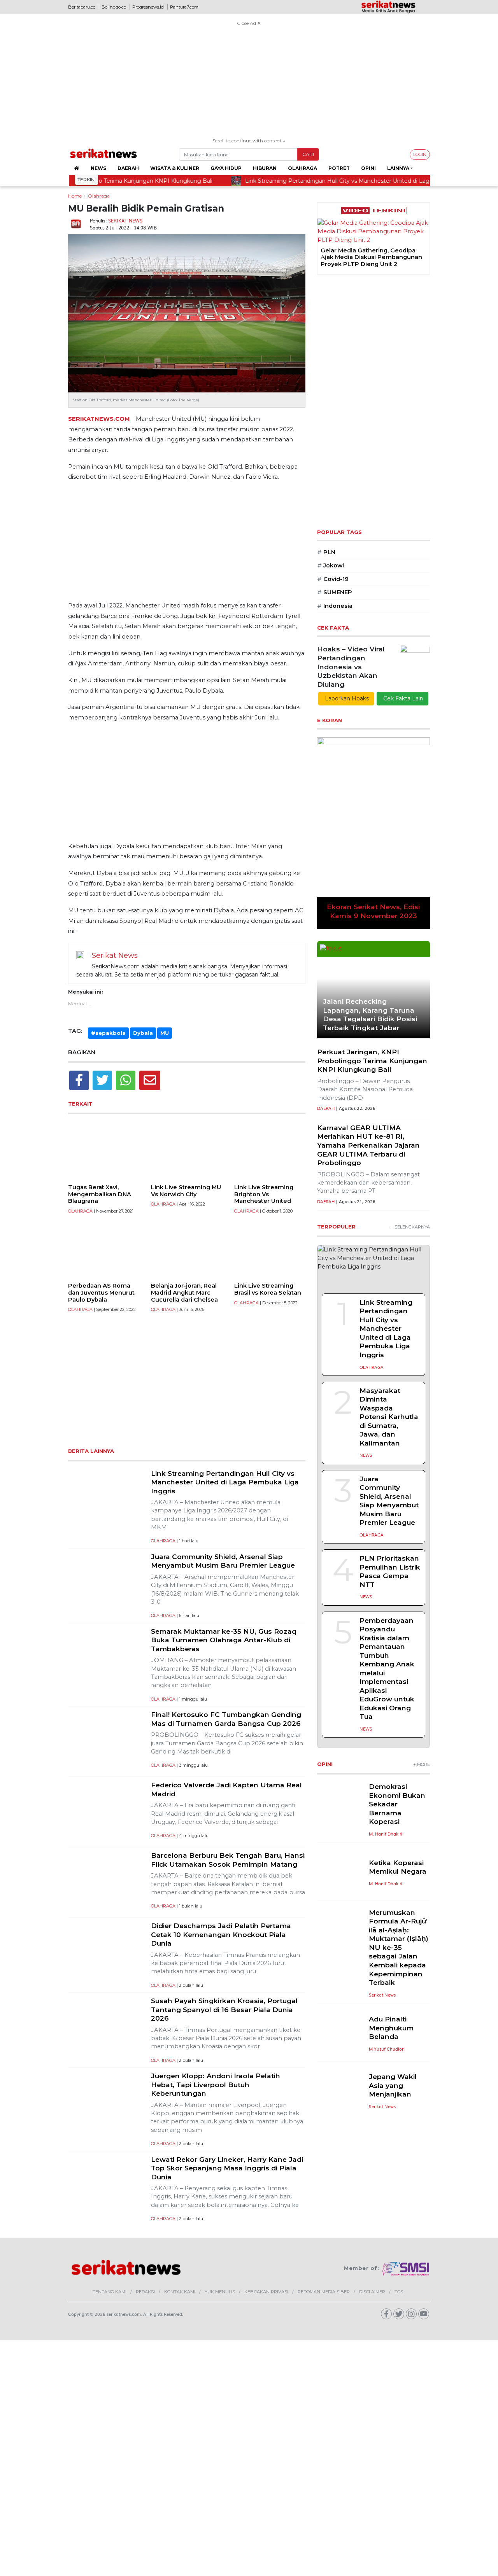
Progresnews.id (148, 7)
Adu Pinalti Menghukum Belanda (391, 2028)
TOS (399, 2292)
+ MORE (422, 1764)
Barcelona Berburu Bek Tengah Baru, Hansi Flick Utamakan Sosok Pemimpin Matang (228, 1860)
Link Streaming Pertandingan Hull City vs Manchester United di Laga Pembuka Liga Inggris (225, 1482)
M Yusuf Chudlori (387, 2049)
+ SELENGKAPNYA (410, 1227)
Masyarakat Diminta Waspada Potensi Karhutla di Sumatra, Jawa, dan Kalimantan (389, 1417)
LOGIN (420, 154)
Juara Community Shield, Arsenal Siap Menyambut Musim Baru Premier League (223, 1561)
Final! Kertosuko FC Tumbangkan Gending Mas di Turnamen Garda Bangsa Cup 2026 (226, 1719)
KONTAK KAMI (180, 2292)
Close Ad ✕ (249, 23)
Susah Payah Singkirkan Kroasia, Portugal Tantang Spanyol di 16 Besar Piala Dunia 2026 (224, 2009)
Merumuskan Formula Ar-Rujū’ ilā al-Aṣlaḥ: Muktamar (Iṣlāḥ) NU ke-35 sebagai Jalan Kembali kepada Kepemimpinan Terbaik (399, 1947)
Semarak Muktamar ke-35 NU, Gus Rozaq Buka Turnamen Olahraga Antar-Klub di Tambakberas (224, 1640)
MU (165, 1033)
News (98, 168)
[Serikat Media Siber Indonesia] (406, 2268)
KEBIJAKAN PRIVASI (266, 2292)
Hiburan (265, 168)
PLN (326, 552)
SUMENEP (335, 592)
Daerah (128, 168)
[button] (323, 257)
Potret (339, 168)
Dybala (143, 1033)
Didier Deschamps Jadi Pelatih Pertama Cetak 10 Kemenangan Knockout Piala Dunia (221, 1934)
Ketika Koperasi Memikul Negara (398, 1867)
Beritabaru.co (82, 7)
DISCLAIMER (372, 2292)
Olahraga (302, 168)
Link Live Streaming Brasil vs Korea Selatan (268, 1289)
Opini (368, 168)
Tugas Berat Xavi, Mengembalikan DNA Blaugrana (100, 1194)
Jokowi (331, 565)
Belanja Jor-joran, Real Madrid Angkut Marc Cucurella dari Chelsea (184, 1292)
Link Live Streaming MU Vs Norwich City (186, 1191)
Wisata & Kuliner (175, 168)
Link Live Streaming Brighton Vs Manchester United (264, 1194)
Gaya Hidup (226, 168)
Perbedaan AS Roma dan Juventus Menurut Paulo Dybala (101, 1292)
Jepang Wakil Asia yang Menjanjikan (393, 2085)
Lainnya (398, 168)
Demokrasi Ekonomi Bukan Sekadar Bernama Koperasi (397, 1804)
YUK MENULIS (220, 2292)
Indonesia (335, 606)
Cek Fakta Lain (402, 698)
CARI (308, 154)
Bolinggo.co (114, 7)
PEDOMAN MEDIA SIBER (324, 2292)
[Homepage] (76, 168)
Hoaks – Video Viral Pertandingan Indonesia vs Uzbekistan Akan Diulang (351, 666)
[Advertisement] (249, 83)
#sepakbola (108, 1033)
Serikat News (125, 220)
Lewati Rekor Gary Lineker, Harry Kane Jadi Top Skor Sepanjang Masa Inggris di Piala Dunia (227, 2168)
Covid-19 (333, 579)
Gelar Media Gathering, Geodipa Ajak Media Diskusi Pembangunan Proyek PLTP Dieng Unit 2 (341, 257)
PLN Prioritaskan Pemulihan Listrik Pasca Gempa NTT (390, 1571)
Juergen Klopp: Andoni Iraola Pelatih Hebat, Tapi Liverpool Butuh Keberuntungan (216, 2084)
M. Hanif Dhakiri (386, 1834)
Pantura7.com (184, 7)
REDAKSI (145, 2292)
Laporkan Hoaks (346, 698)
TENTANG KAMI (110, 2292)
